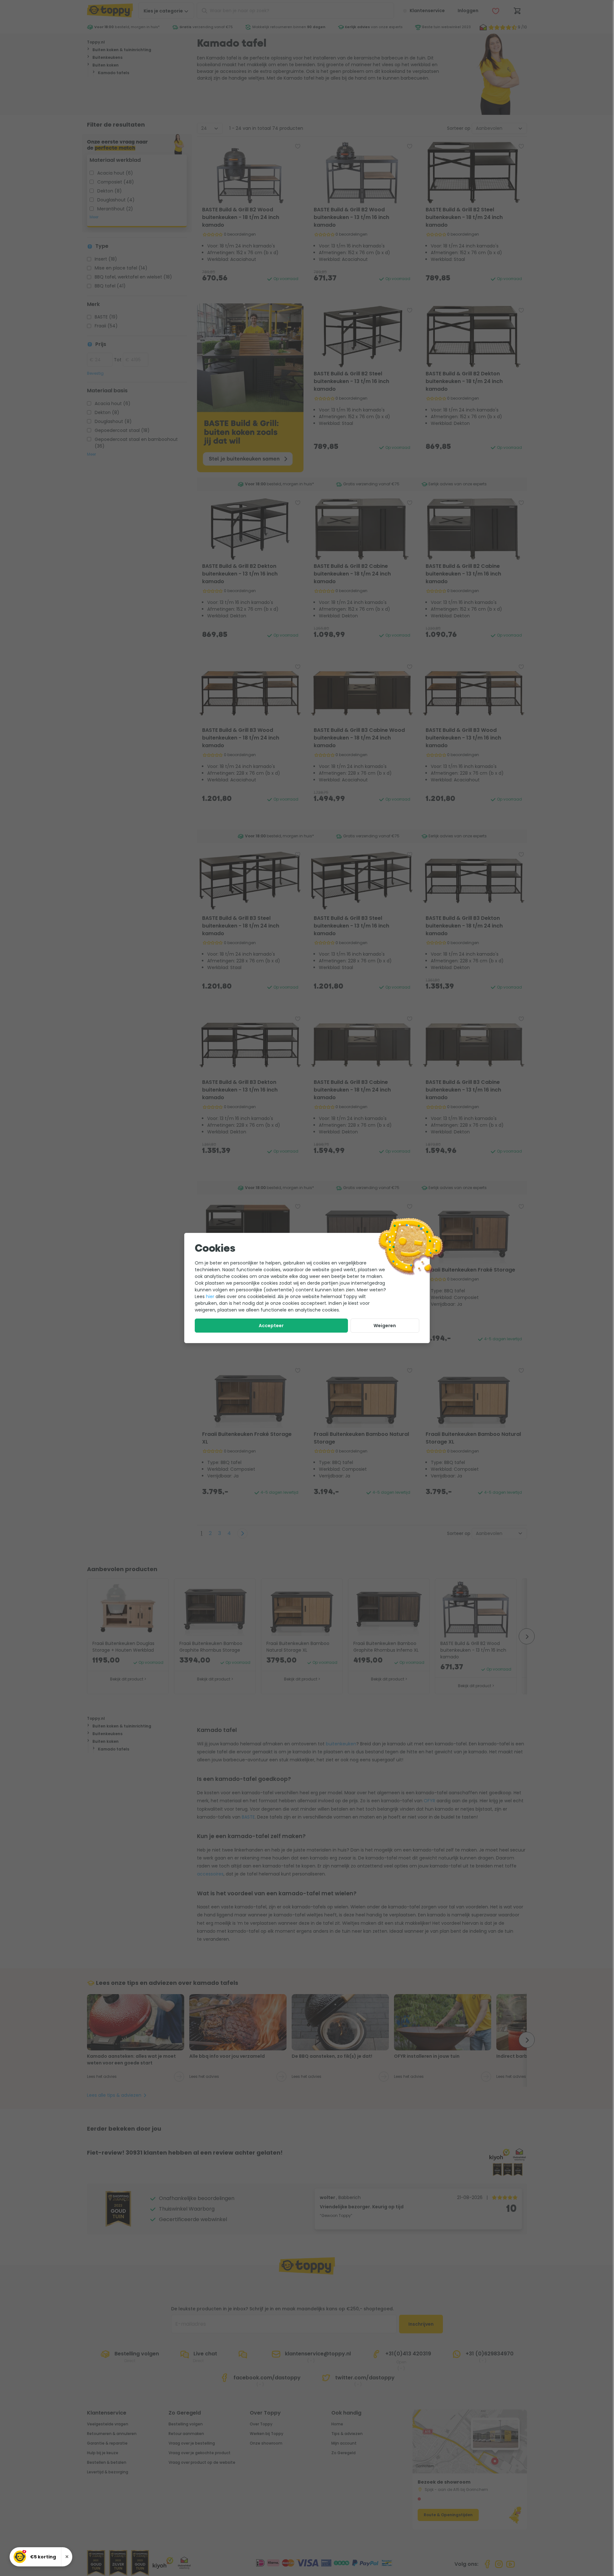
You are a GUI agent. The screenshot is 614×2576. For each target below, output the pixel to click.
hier (210, 1296)
